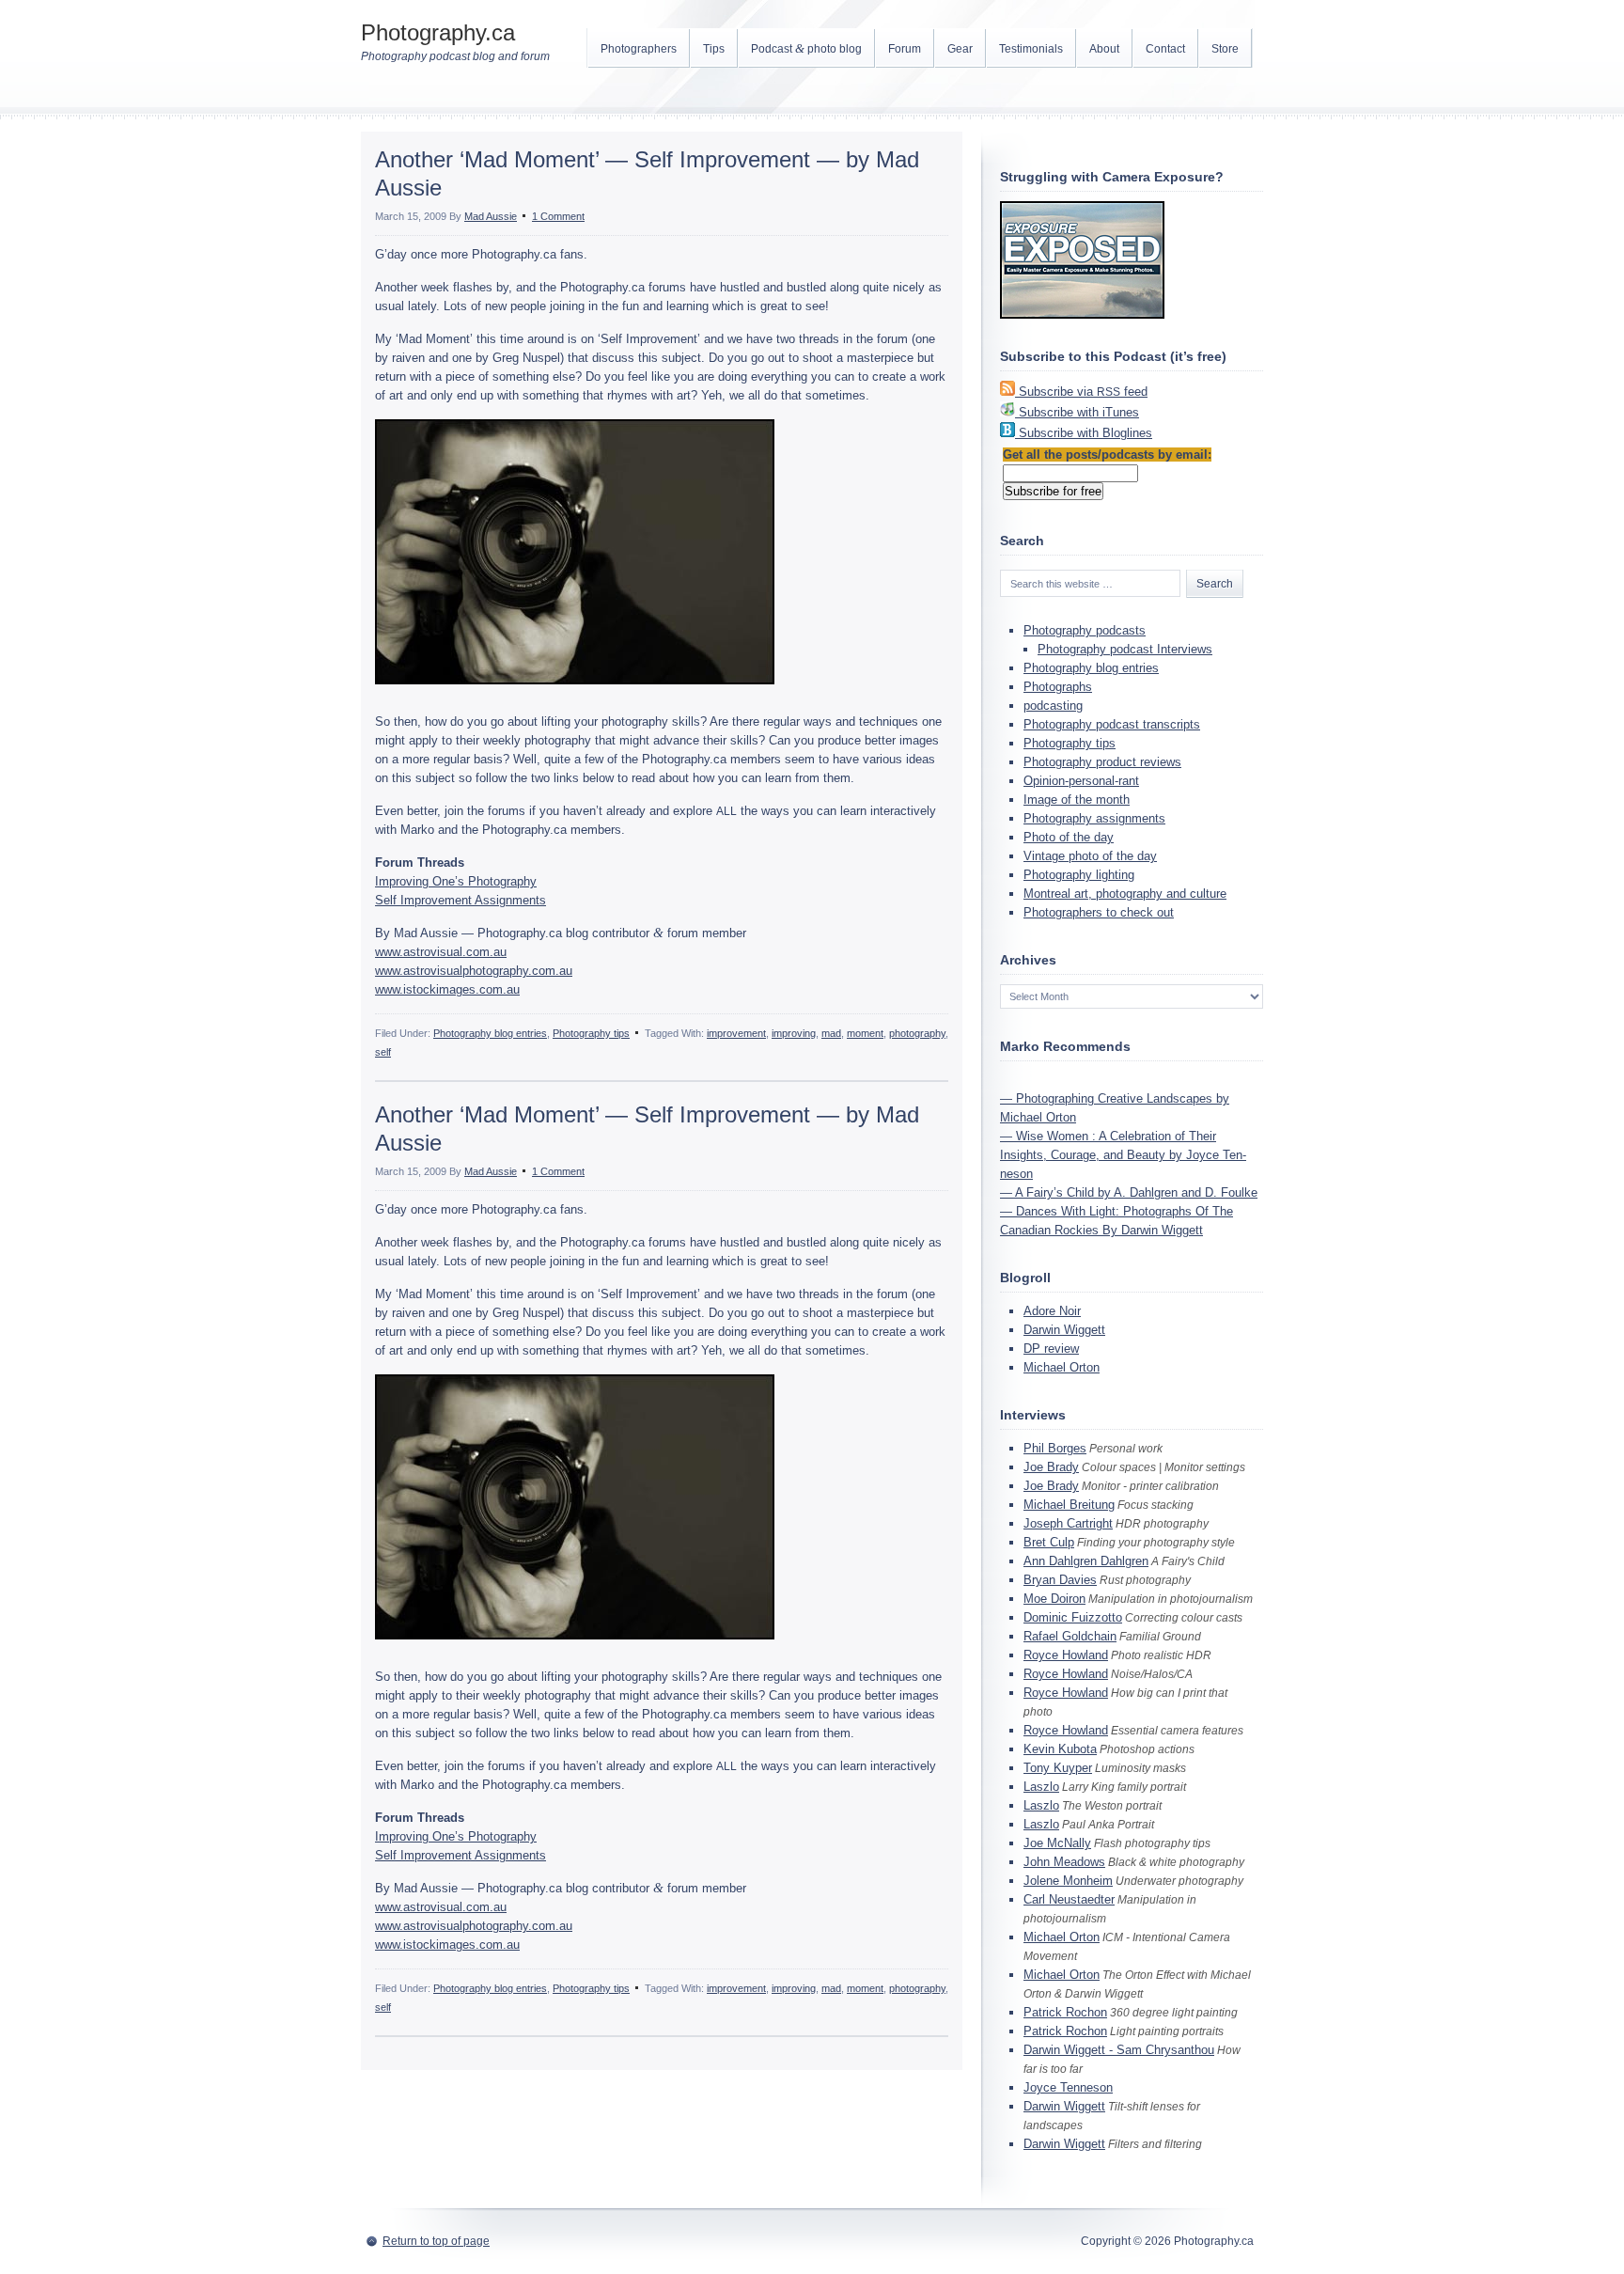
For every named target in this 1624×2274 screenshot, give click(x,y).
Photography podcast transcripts (1112, 724)
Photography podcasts (1085, 630)
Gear (960, 49)
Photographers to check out (1099, 912)
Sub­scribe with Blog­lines (1085, 433)
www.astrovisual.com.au (441, 952)
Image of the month (1077, 800)
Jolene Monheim (1068, 1881)
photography (917, 1033)
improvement (736, 1033)
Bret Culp (1049, 1542)
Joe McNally (1057, 1843)
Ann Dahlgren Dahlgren (1086, 1561)
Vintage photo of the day (1090, 856)
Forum (905, 49)
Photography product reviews (1102, 762)
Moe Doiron (1054, 1599)
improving (794, 1033)
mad (831, 1033)
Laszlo (1041, 1787)
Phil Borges (1055, 1448)
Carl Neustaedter (1069, 1899)
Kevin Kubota (1060, 1749)
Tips (714, 49)
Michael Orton (1062, 1367)
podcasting (1053, 706)
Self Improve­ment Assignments (461, 900)
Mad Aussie (491, 216)
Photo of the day (1069, 837)
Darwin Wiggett (1064, 1330)
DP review (1051, 1349)
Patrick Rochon (1065, 2012)
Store (1225, 49)
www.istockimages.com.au (447, 989)
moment (865, 1033)
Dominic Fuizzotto (1073, 1617)
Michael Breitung (1069, 1505)
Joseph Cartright (1068, 1523)
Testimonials (1031, 49)
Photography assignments (1094, 818)
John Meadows (1064, 1862)
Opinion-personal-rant (1081, 781)
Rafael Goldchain (1070, 1636)
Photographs (1058, 687)
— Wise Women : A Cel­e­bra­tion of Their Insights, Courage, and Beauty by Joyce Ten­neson (1123, 1155)
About (1104, 49)
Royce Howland (1066, 1655)
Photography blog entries (490, 1033)
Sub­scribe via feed (1083, 392)
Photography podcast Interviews (1125, 649)
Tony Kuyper (1058, 1768)
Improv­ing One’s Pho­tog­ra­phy (456, 881)
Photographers (639, 49)
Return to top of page (436, 2241)
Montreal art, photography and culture (1125, 894)
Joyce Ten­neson (1068, 2087)
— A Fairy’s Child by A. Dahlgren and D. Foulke (1129, 1192)
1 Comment (558, 216)
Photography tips (591, 1033)
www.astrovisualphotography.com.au (474, 971)
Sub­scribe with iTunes (1079, 412)
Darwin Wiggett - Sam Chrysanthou (1119, 2050)
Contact (1165, 49)
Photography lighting (1079, 875)
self (383, 1052)
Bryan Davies (1060, 1580)
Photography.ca (438, 32)
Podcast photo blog (806, 48)
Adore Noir (1052, 1311)
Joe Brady (1051, 1467)
